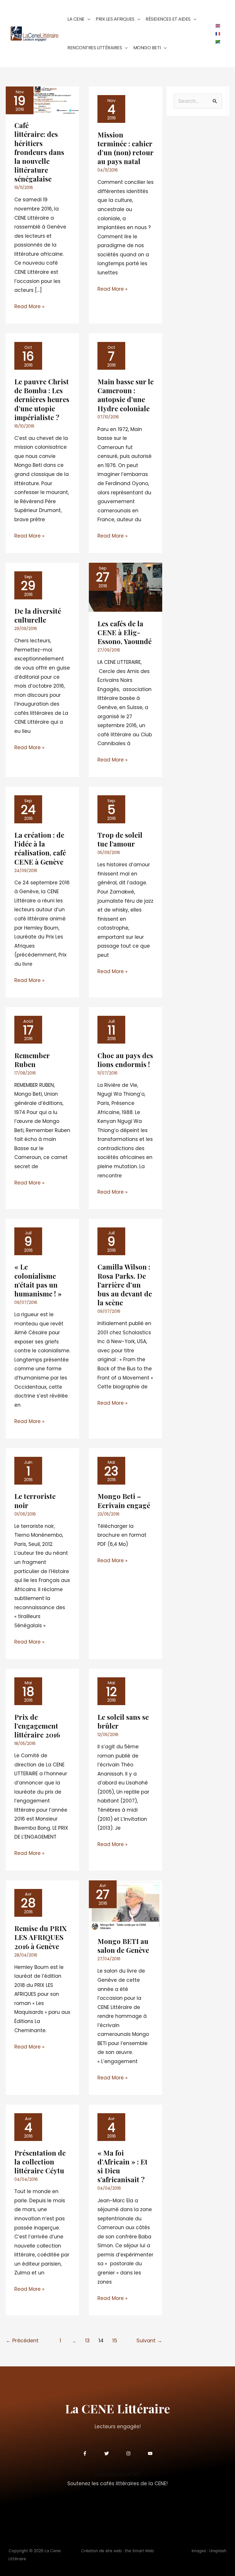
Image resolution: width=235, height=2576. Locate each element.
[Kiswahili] (218, 41)
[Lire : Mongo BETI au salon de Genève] (126, 1904)
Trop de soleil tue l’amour (120, 839)
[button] (87, 19)
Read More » (29, 306)
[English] (218, 25)
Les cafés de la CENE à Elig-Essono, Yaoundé (125, 632)
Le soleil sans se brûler (123, 1721)
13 (87, 2340)
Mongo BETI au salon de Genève (123, 1946)
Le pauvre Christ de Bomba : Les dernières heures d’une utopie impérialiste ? (42, 399)
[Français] (218, 33)
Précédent (22, 2340)
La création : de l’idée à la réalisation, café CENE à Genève (40, 848)
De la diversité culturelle (38, 615)
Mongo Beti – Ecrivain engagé (124, 1500)
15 (115, 2340)
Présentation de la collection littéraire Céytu (40, 2162)
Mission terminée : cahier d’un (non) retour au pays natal (125, 148)
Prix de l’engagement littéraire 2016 (37, 1726)
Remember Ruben (32, 1060)
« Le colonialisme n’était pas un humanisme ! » (38, 1280)
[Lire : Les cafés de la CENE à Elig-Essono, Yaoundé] (126, 587)
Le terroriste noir (35, 1500)
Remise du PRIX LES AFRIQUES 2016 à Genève (41, 1937)
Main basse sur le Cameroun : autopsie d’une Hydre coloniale (126, 395)
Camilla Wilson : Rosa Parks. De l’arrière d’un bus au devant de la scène (125, 1285)
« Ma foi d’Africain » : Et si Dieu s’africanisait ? (123, 2166)
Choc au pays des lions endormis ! (125, 1060)
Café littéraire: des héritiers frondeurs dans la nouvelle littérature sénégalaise (39, 152)
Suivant (149, 2340)
